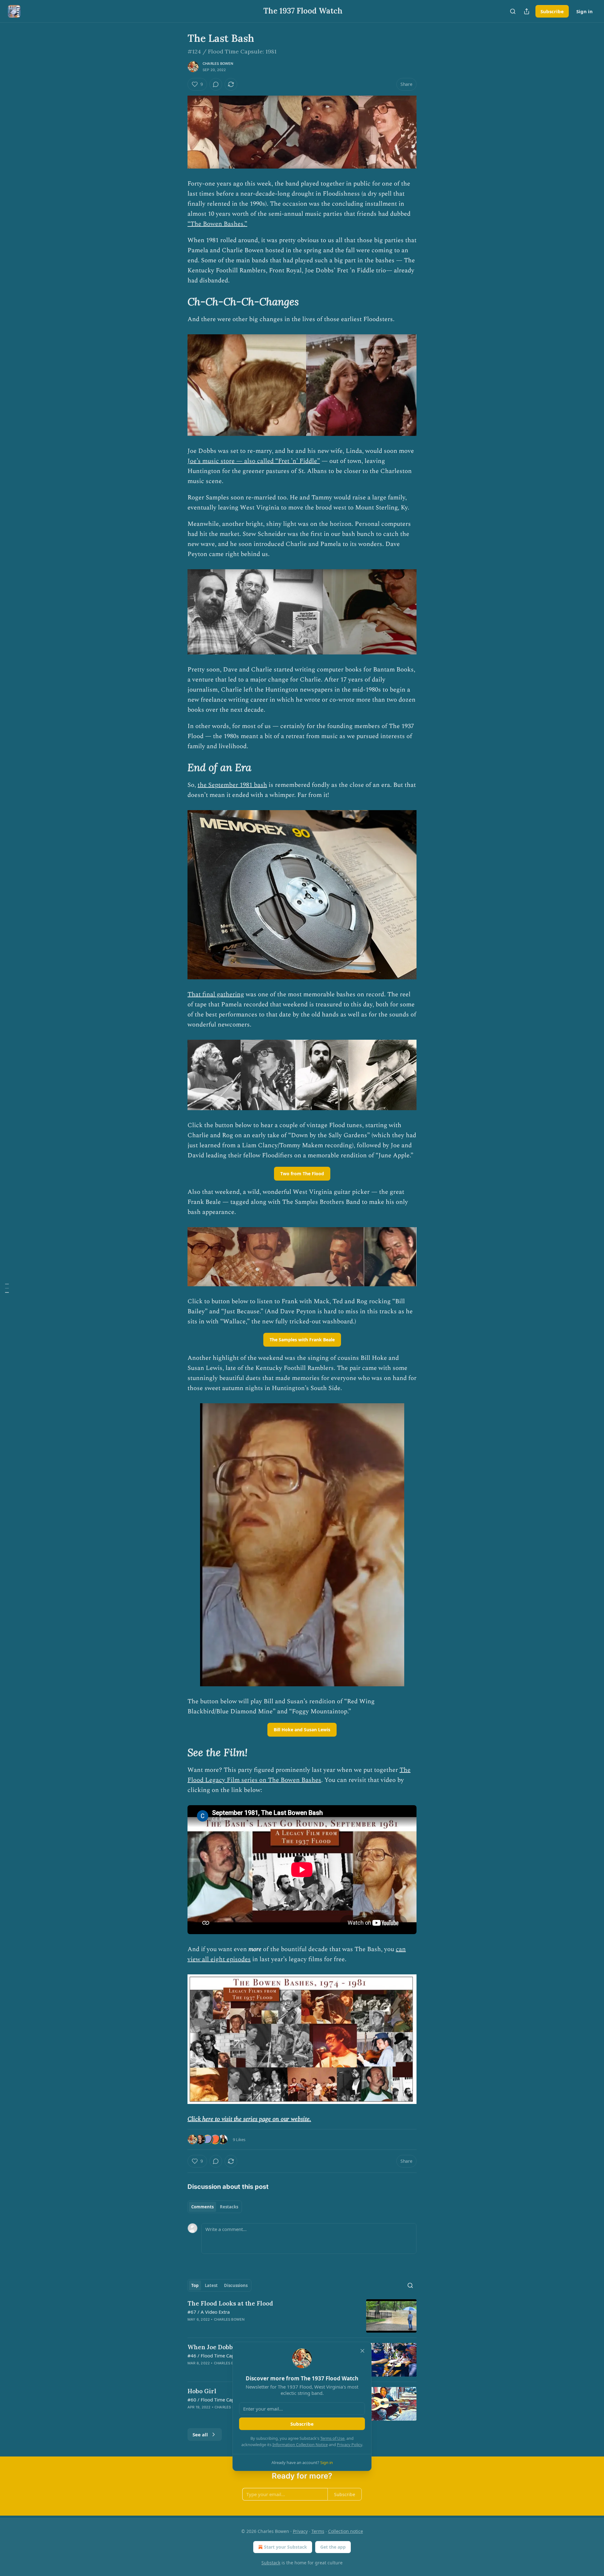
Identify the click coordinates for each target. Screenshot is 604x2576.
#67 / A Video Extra (209, 2312)
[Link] (179, 302)
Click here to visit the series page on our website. (249, 2119)
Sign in (584, 11)
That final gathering (216, 994)
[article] (302, 2316)
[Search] (513, 11)
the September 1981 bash (232, 785)
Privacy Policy (350, 2445)
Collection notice (346, 2531)
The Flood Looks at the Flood (230, 2303)
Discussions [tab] (236, 2285)
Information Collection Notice (300, 2445)
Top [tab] (195, 2285)
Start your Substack (285, 2547)
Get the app (333, 2547)
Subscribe (552, 11)
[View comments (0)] (216, 84)
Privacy (300, 2531)
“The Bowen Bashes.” (217, 224)
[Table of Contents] (7, 1288)
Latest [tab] (211, 2285)
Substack (271, 2563)
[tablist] (215, 2207)
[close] (362, 2351)
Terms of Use (332, 2438)
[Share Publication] (527, 11)
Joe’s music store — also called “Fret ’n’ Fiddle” (254, 461)
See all (200, 2434)
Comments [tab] (202, 2207)
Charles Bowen (218, 64)
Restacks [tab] (229, 2207)
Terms (318, 2531)
